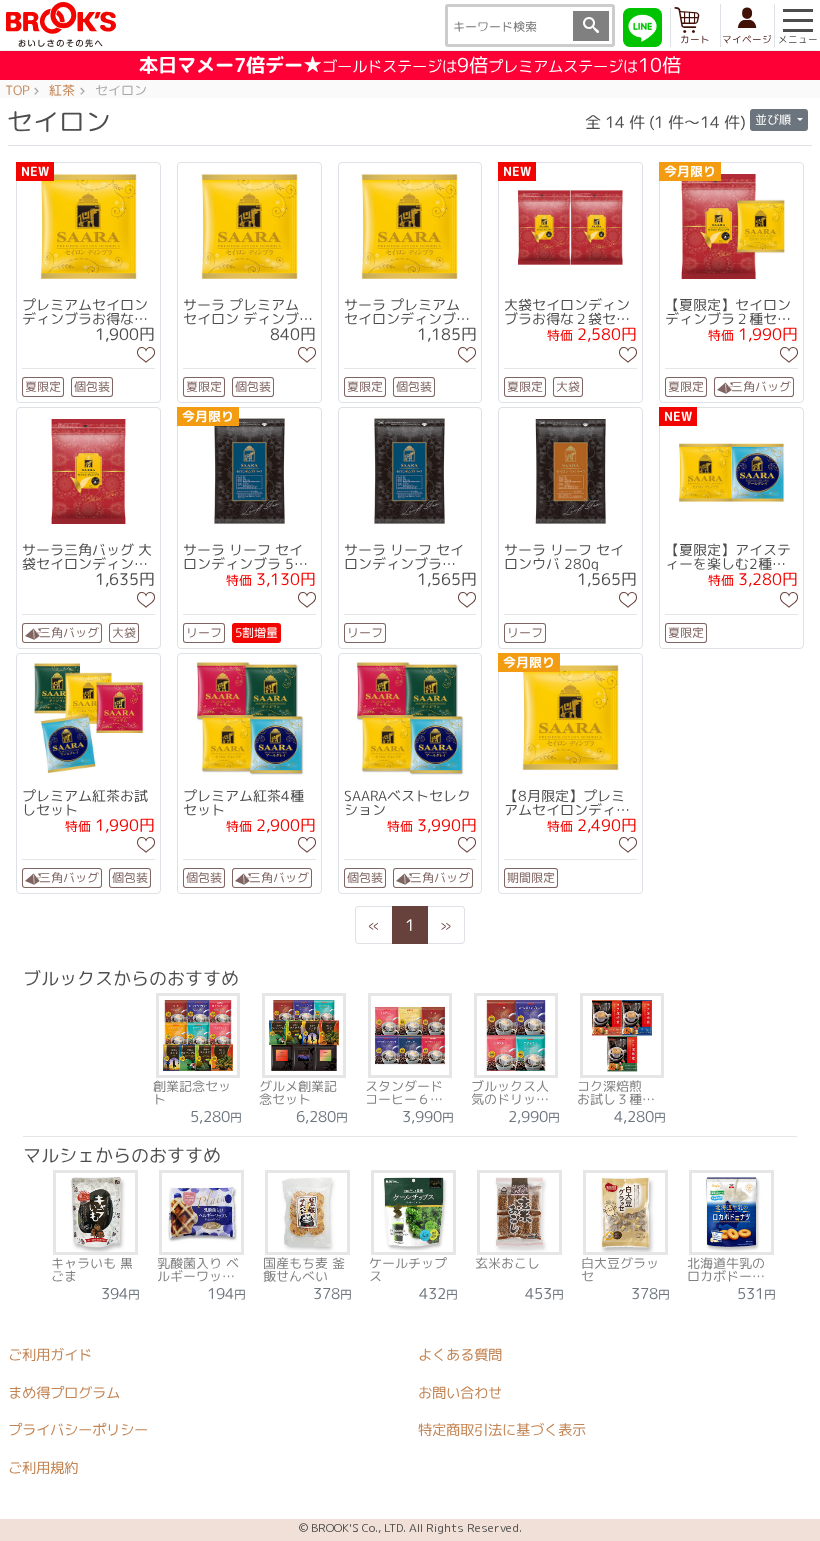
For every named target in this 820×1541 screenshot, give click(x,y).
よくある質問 (460, 1355)
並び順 (774, 119)
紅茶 (62, 91)
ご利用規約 (43, 1468)
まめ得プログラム (64, 1392)
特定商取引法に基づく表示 (502, 1430)
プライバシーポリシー (78, 1430)
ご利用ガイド (50, 1355)
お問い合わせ (460, 1393)
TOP (17, 91)
